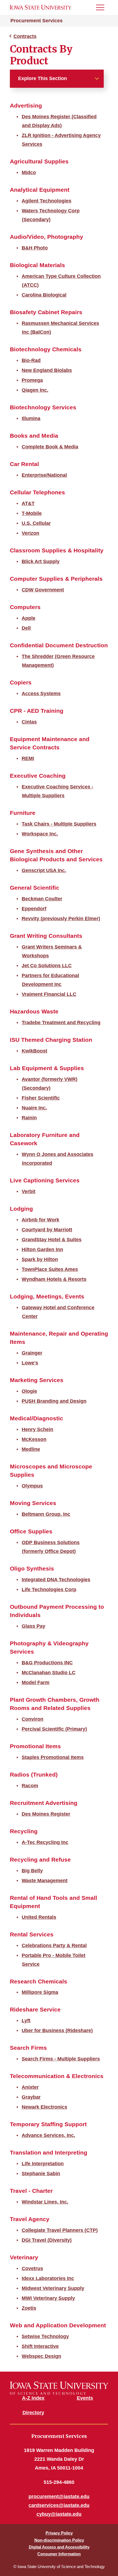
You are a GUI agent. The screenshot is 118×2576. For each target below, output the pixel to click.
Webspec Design (41, 2356)
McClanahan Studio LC (49, 1673)
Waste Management (45, 1881)
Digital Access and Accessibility (59, 2547)
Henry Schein (37, 1429)
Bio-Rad (31, 360)
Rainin (29, 1118)
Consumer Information (59, 2554)
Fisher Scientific (41, 1098)
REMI (28, 758)
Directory (33, 2413)
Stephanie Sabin (41, 2174)
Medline (31, 1449)
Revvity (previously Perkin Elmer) (61, 919)
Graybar (31, 2097)
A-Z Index (33, 2398)
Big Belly (32, 1871)
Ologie (29, 1391)
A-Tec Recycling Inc (45, 1842)
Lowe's (30, 1363)
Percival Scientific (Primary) (54, 1729)
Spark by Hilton (40, 1259)
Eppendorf (34, 909)
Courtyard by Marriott (47, 1230)
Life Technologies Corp (49, 1590)
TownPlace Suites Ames (50, 1269)
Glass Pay (33, 1626)
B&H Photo (35, 248)
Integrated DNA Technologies (56, 1580)
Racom (30, 1786)
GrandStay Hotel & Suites (52, 1240)
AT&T (28, 503)
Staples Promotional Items (53, 1757)
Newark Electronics (44, 2107)
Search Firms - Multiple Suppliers (61, 2059)
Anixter (30, 2087)
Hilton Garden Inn (42, 1249)
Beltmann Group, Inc (46, 1514)
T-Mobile (32, 513)
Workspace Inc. (40, 834)
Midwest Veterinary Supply (53, 2288)
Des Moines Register (46, 1814)
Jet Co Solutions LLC (47, 966)
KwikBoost (34, 1051)
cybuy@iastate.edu (59, 2514)
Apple (29, 618)
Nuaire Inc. (34, 1108)
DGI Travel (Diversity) (47, 2240)
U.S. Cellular (36, 523)
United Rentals (39, 1917)
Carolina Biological (44, 295)
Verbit (29, 1191)
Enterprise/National (44, 475)
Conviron (33, 1719)
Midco (29, 172)
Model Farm (36, 1682)
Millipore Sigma (40, 1992)
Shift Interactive (40, 2346)
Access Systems (41, 694)
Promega (32, 380)
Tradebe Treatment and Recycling (61, 1023)
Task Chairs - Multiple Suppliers (59, 824)
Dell (26, 628)
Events (85, 2398)
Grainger (32, 1353)
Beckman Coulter (42, 899)
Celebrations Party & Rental (54, 1945)
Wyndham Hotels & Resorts (54, 1279)
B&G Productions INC (47, 1663)
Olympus (32, 1486)
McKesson (34, 1439)
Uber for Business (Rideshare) (57, 2030)
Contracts (25, 36)
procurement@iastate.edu (59, 2496)
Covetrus (32, 2268)
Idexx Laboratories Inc (48, 2278)
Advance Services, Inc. (48, 2135)
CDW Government (43, 590)
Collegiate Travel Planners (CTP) (60, 2230)
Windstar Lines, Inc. (45, 2202)
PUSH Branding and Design (54, 1401)
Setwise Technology (45, 2336)
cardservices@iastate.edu (59, 2505)
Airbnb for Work (40, 1220)
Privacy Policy (59, 2533)
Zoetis (29, 2308)
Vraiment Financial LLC (49, 994)
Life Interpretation (43, 2164)
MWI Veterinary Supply (48, 2298)
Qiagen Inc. (35, 390)
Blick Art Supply (41, 561)
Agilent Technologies (47, 201)
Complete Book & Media (50, 447)
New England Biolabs (47, 370)
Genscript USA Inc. (44, 870)
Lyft (26, 2021)
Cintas (29, 722)
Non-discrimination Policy (59, 2540)
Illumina (31, 418)
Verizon (30, 533)
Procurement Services (36, 21)
